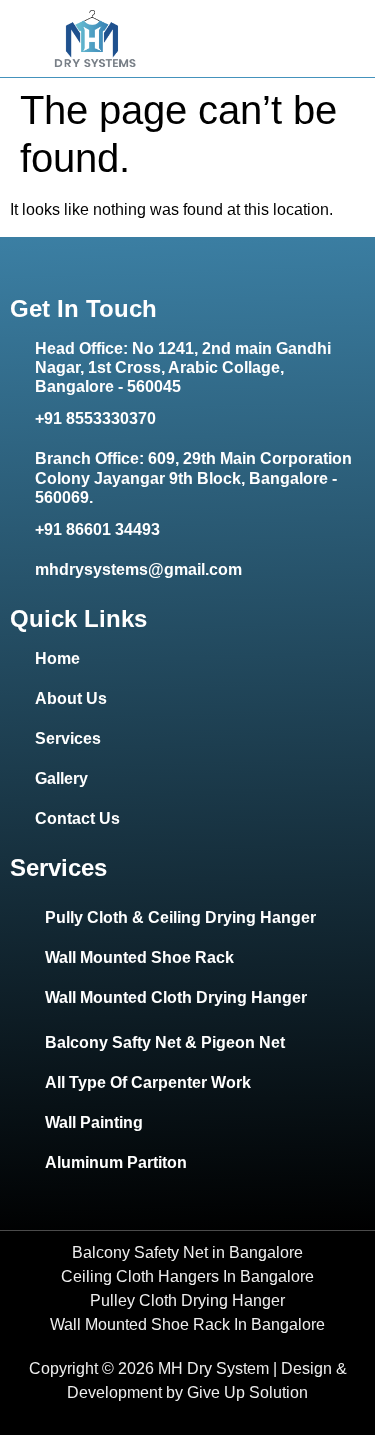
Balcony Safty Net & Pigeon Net (165, 1042)
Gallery (61, 778)
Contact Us (77, 818)
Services (68, 738)
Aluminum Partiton (116, 1162)
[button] (357, 39)
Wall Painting (94, 1122)
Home (57, 658)
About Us (71, 698)
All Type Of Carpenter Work (148, 1082)
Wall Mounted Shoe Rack (139, 957)
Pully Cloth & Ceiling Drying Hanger (180, 917)
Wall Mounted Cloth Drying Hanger (176, 997)
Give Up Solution (247, 1392)
